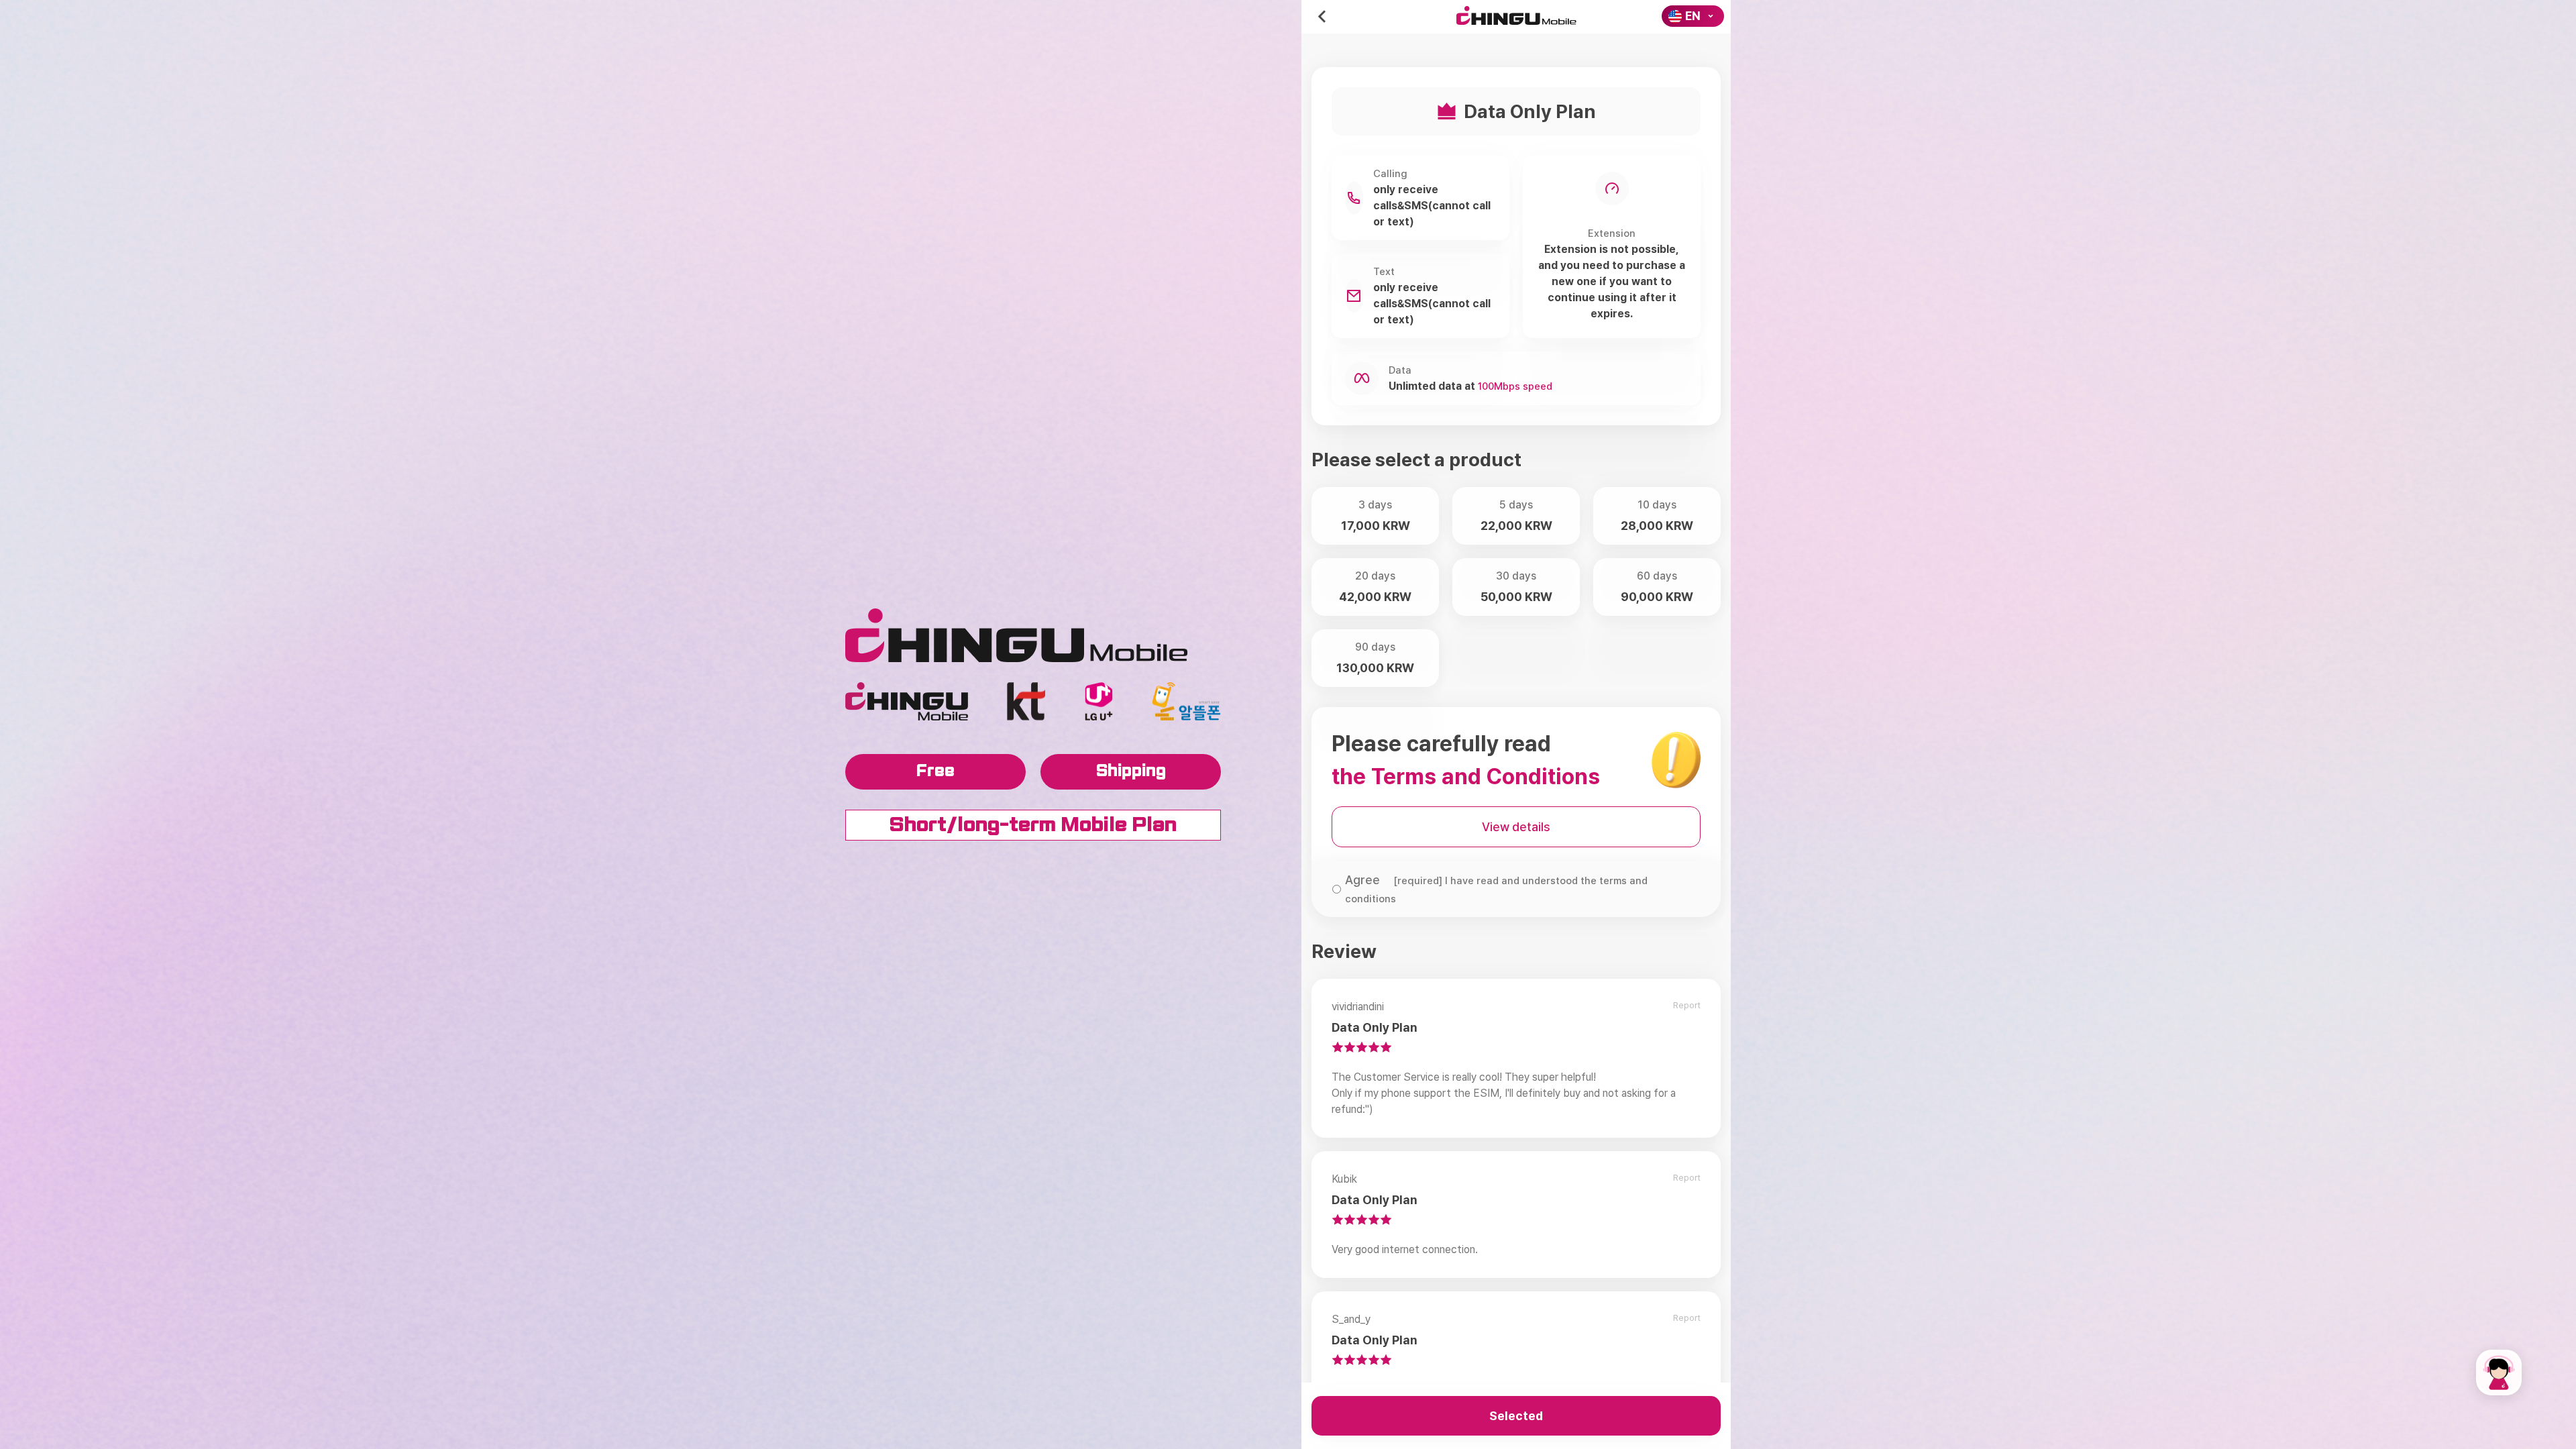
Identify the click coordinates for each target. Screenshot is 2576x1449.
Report (1687, 1005)
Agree (1496, 889)
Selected (1516, 1416)
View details (1516, 827)
